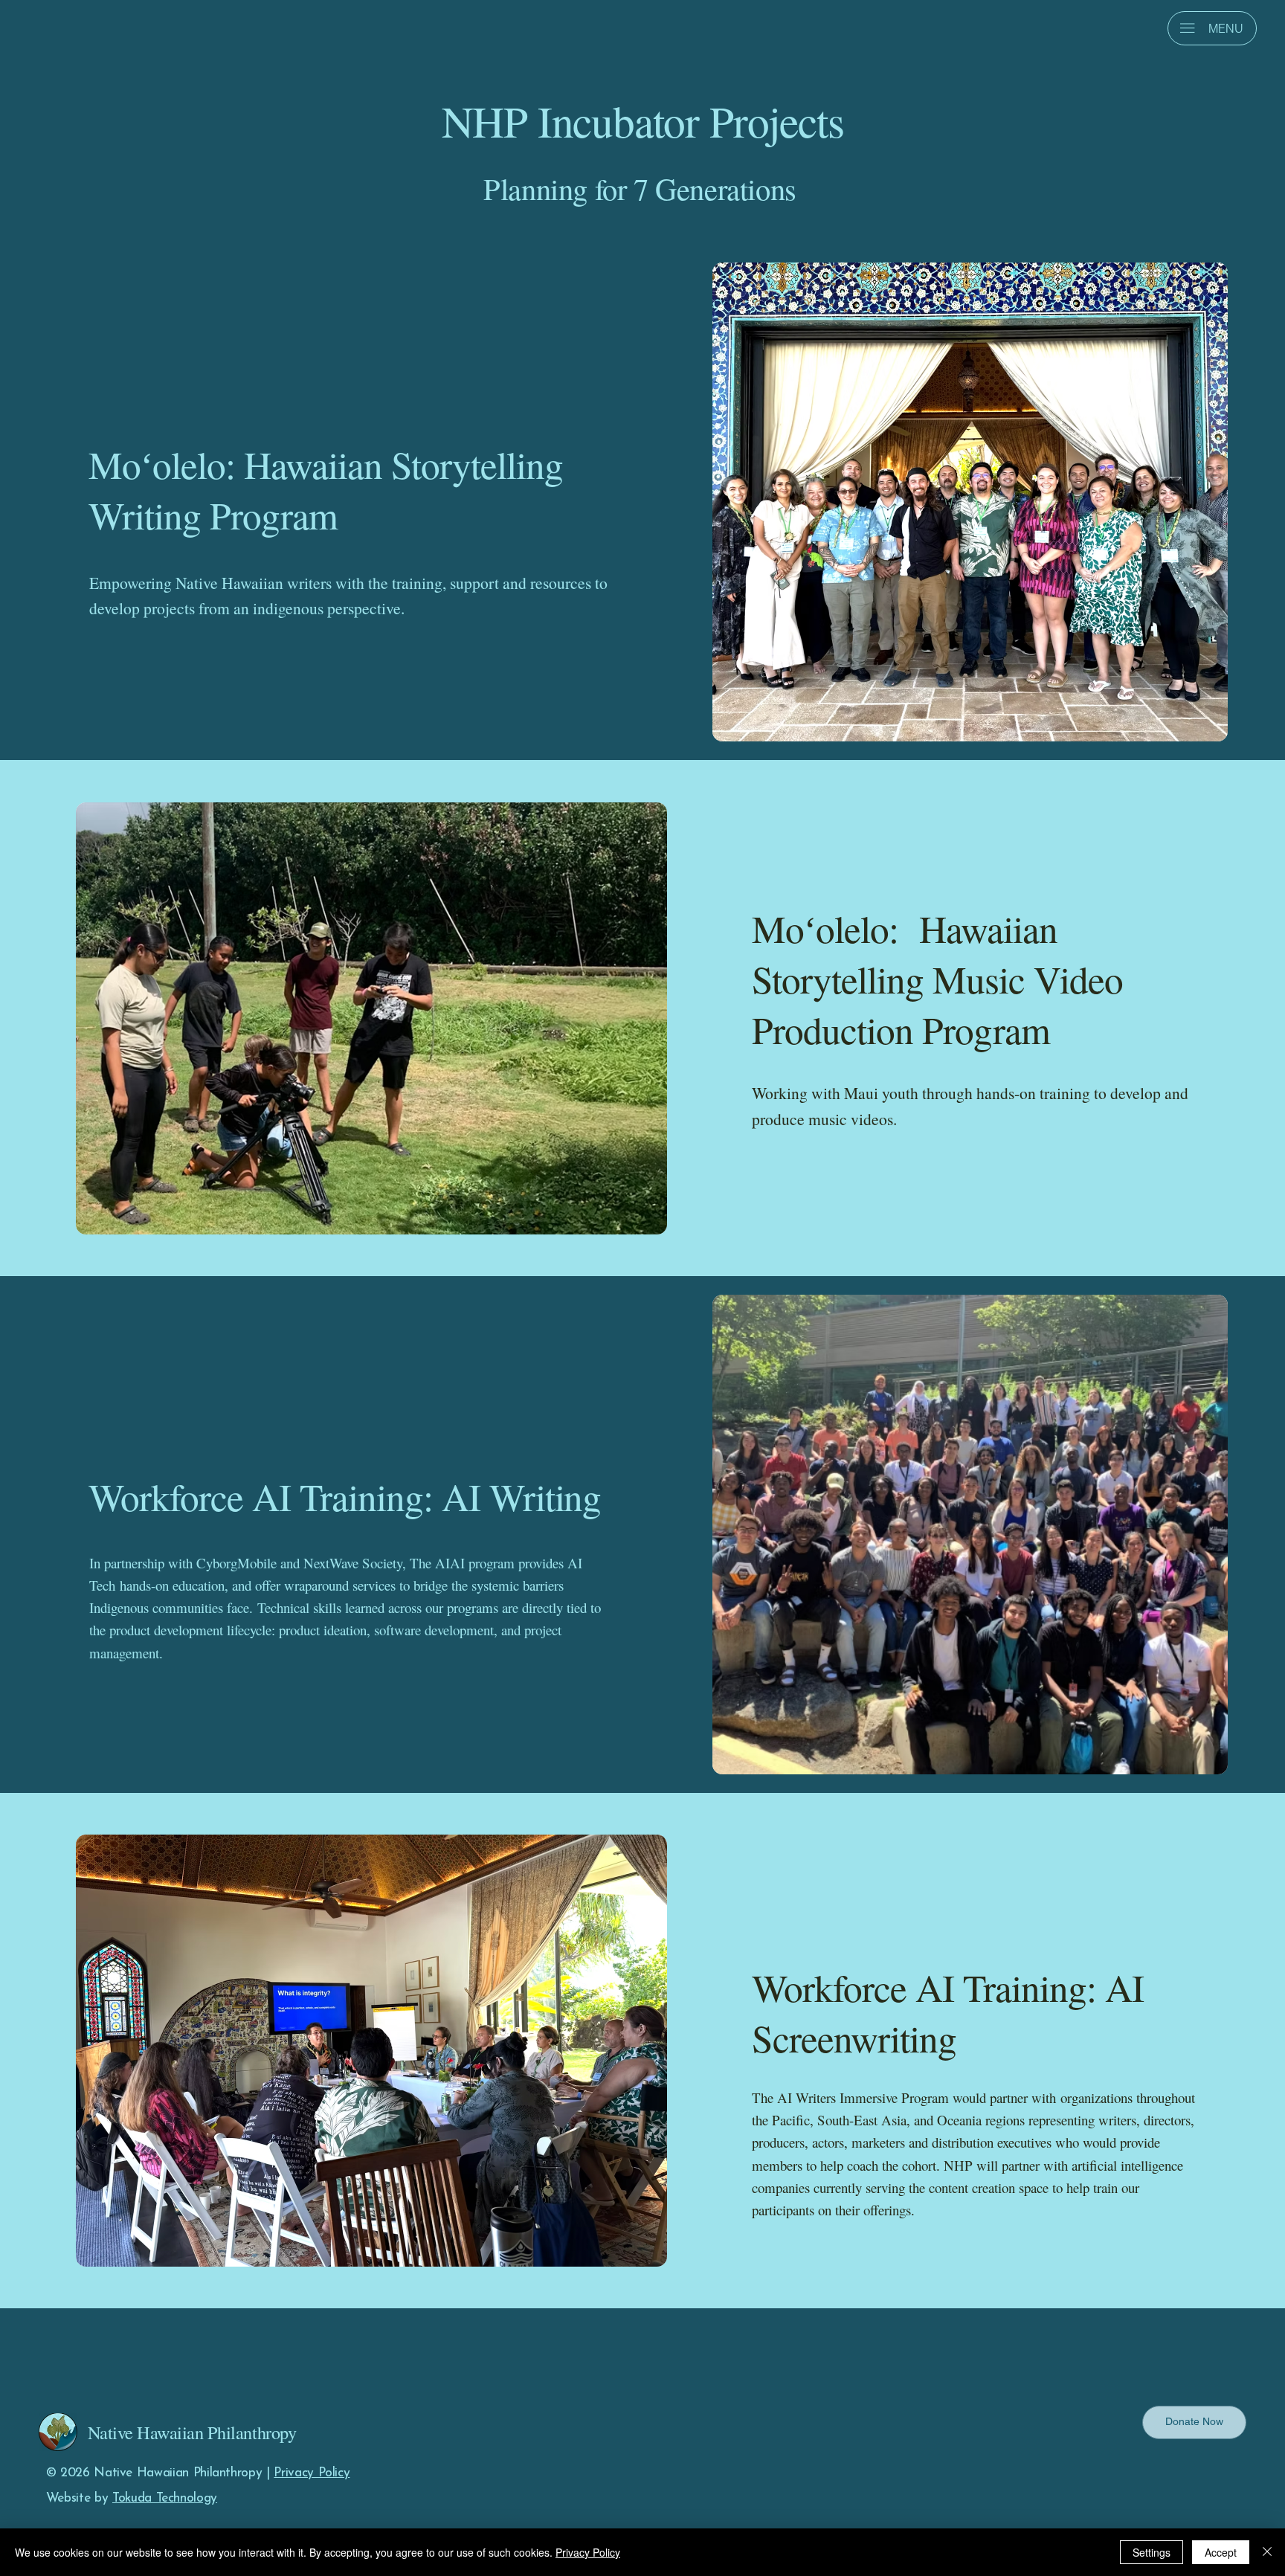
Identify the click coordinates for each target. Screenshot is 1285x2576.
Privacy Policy (312, 2473)
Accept (1221, 2552)
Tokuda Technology (165, 2498)
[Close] (1267, 2552)
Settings (1152, 2552)
